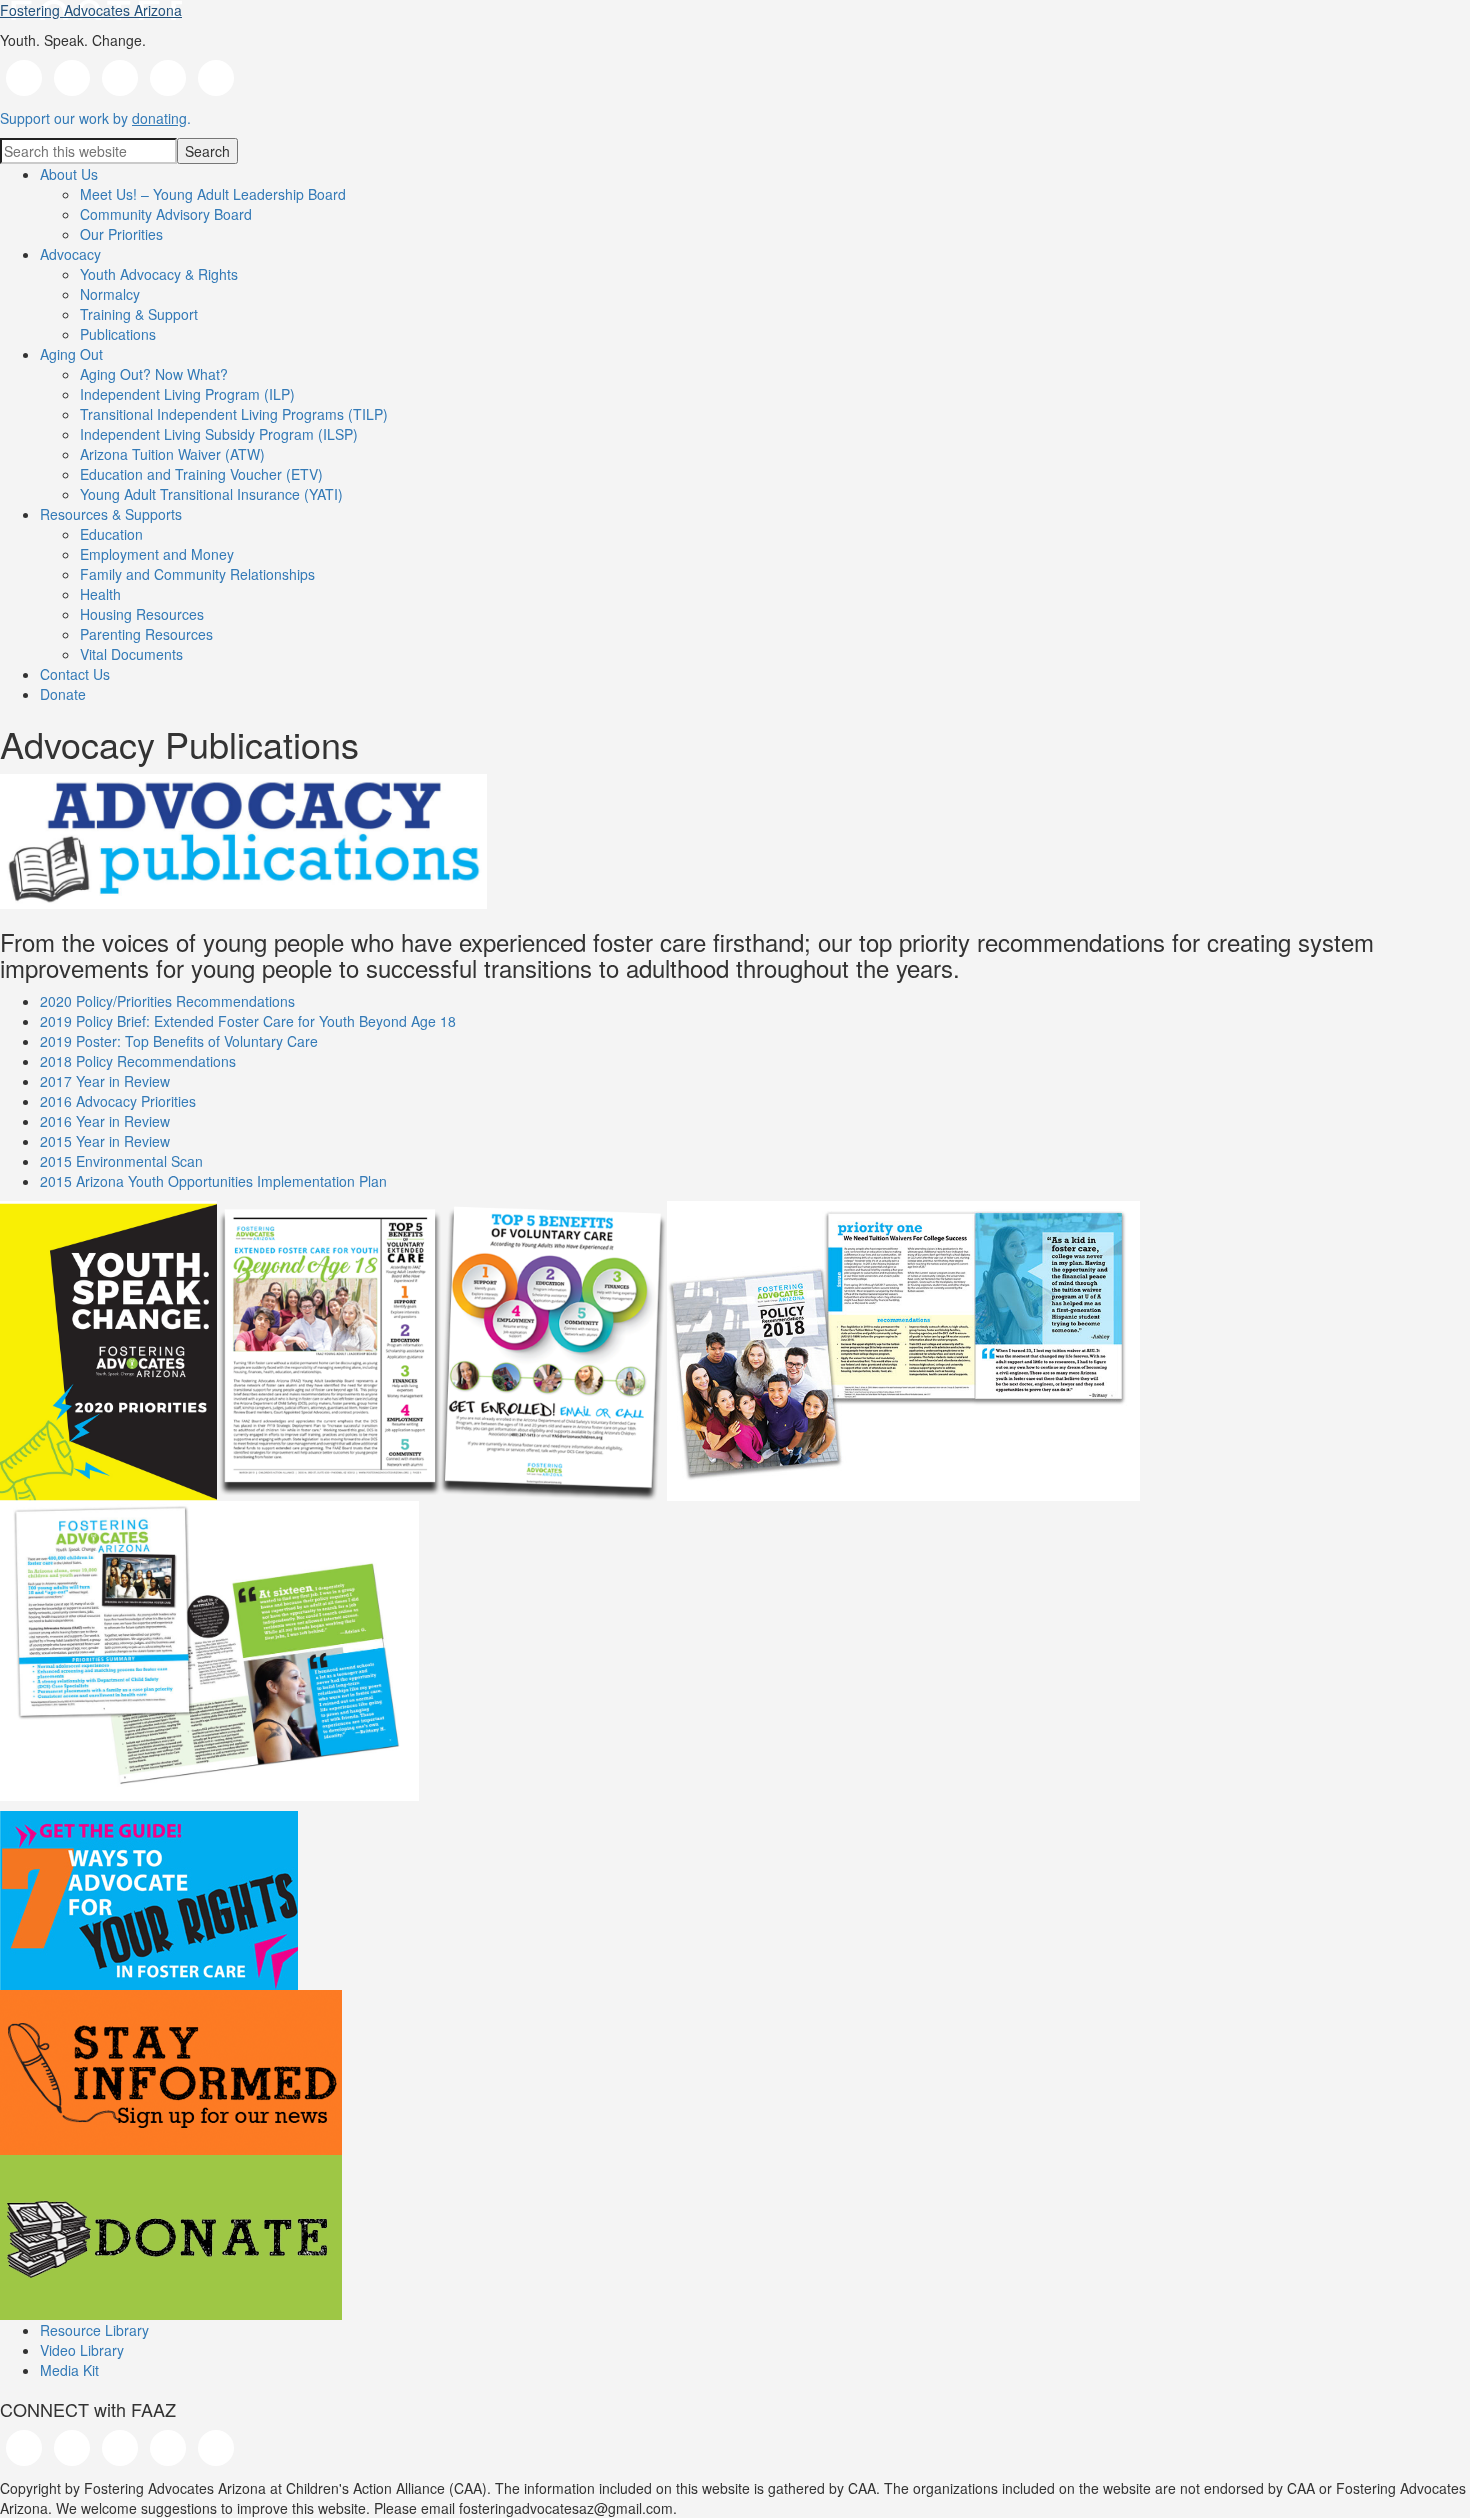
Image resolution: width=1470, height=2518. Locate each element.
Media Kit (69, 2370)
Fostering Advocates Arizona (91, 10)
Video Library (82, 2350)
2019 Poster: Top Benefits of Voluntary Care (179, 1041)
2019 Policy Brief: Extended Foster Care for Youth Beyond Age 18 (248, 1021)
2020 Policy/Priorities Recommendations (167, 1001)
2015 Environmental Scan (121, 1161)
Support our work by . (95, 118)
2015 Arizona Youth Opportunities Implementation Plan (213, 1181)
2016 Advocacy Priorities (118, 1101)
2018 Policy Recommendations (138, 1061)
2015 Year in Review (105, 1141)
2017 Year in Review (105, 1081)
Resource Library (94, 2330)
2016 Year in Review (105, 1121)
